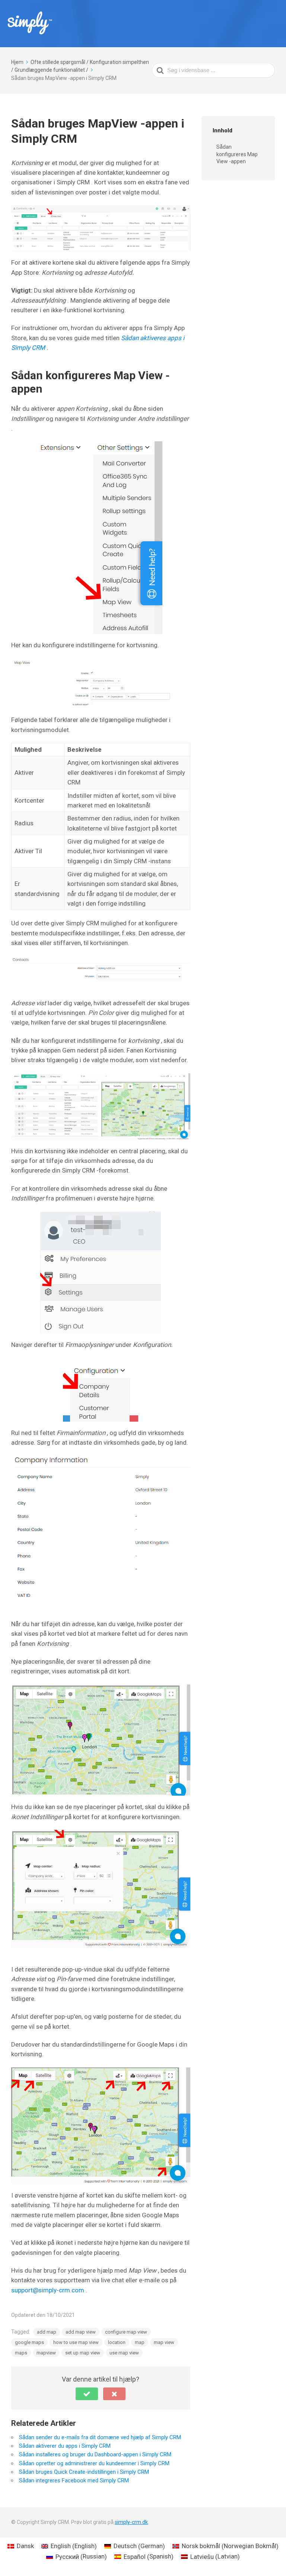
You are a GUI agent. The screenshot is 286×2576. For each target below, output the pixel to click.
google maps (29, 2342)
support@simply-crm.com (48, 2290)
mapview (46, 2353)
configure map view (126, 2332)
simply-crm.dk (131, 2522)
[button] (87, 2394)
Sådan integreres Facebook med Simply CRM (74, 2480)
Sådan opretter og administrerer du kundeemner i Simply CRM (94, 2463)
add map (47, 2332)
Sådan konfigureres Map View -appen (237, 154)
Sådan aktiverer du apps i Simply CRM (65, 2446)
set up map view (83, 2353)
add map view (81, 2332)
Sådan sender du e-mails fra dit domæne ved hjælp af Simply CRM (100, 2437)
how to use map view (76, 2342)
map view (164, 2342)
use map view (124, 2353)
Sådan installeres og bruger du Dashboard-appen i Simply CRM (95, 2454)
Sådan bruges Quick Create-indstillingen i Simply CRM (84, 2472)
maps (21, 2353)
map (140, 2342)
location (117, 2342)
